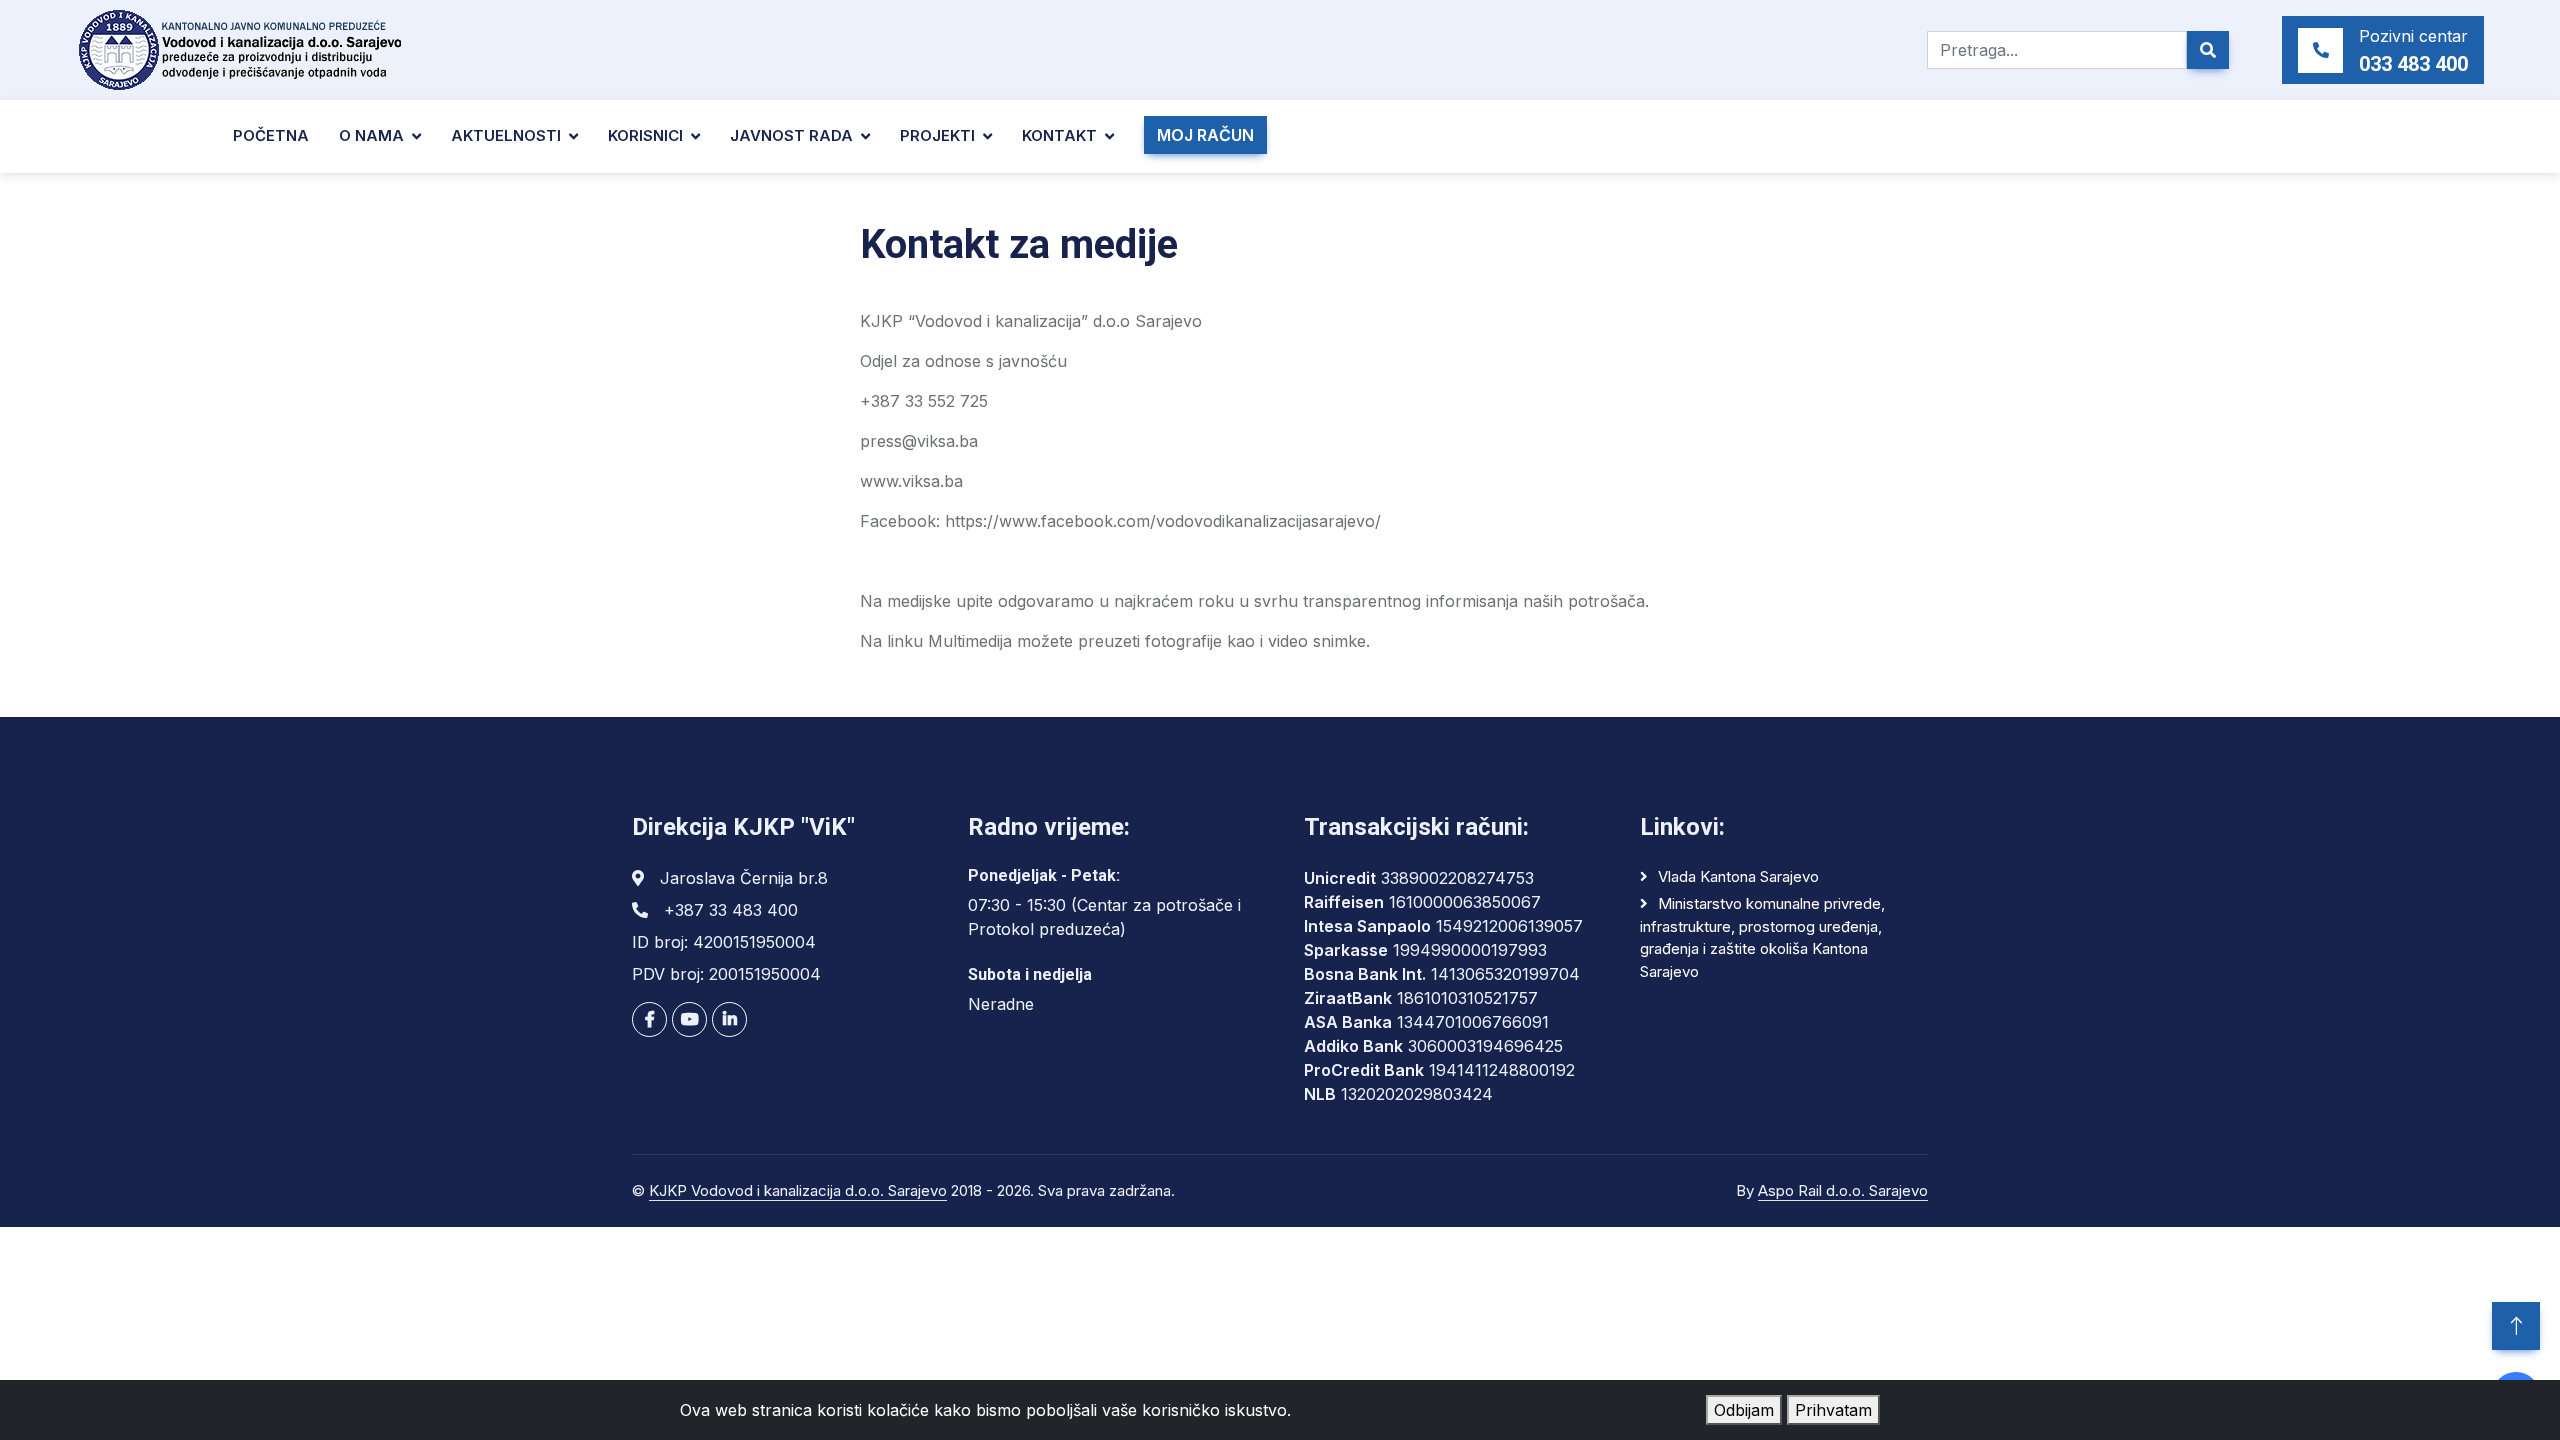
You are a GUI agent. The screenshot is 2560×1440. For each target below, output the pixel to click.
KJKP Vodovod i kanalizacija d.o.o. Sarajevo (798, 1190)
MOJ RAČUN (1205, 135)
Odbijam (1744, 1410)
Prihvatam (1833, 1410)
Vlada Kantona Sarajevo (1738, 876)
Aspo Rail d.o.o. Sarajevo (1843, 1190)
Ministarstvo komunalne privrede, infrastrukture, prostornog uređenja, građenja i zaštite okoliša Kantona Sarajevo (1762, 937)
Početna (271, 135)
